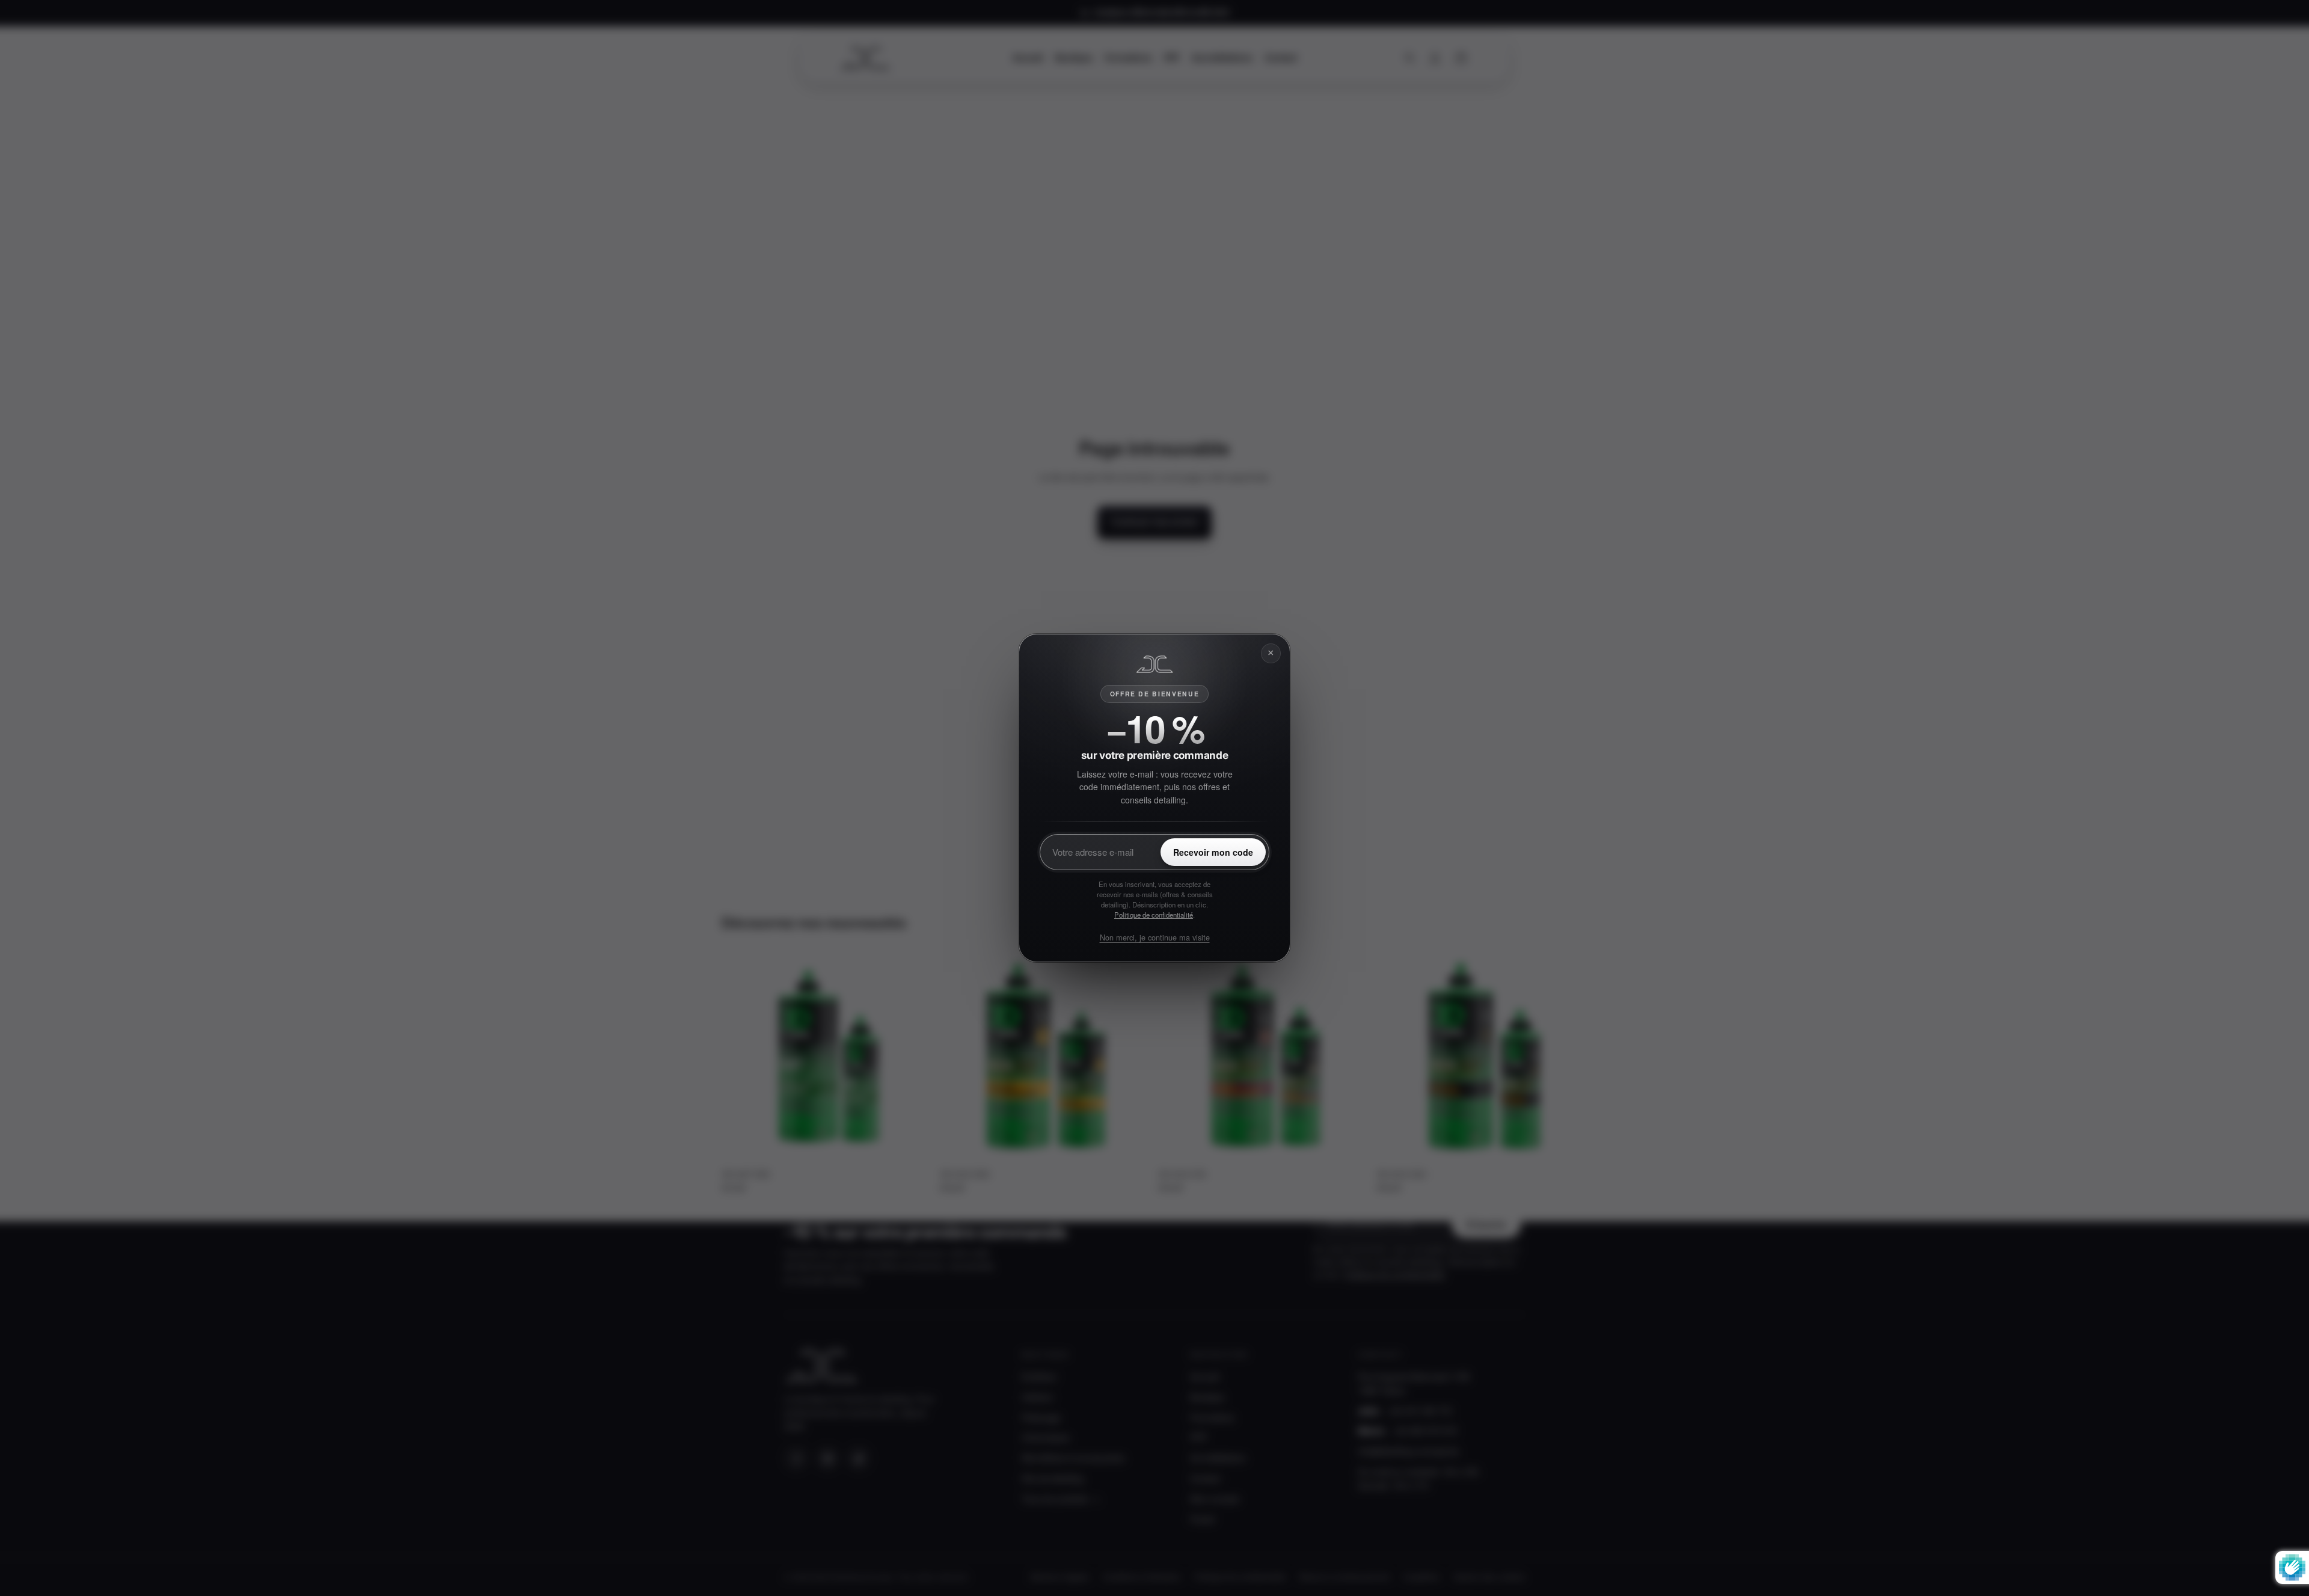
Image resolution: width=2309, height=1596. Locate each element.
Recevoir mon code (1213, 852)
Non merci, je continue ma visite (1155, 937)
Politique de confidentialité (1154, 915)
